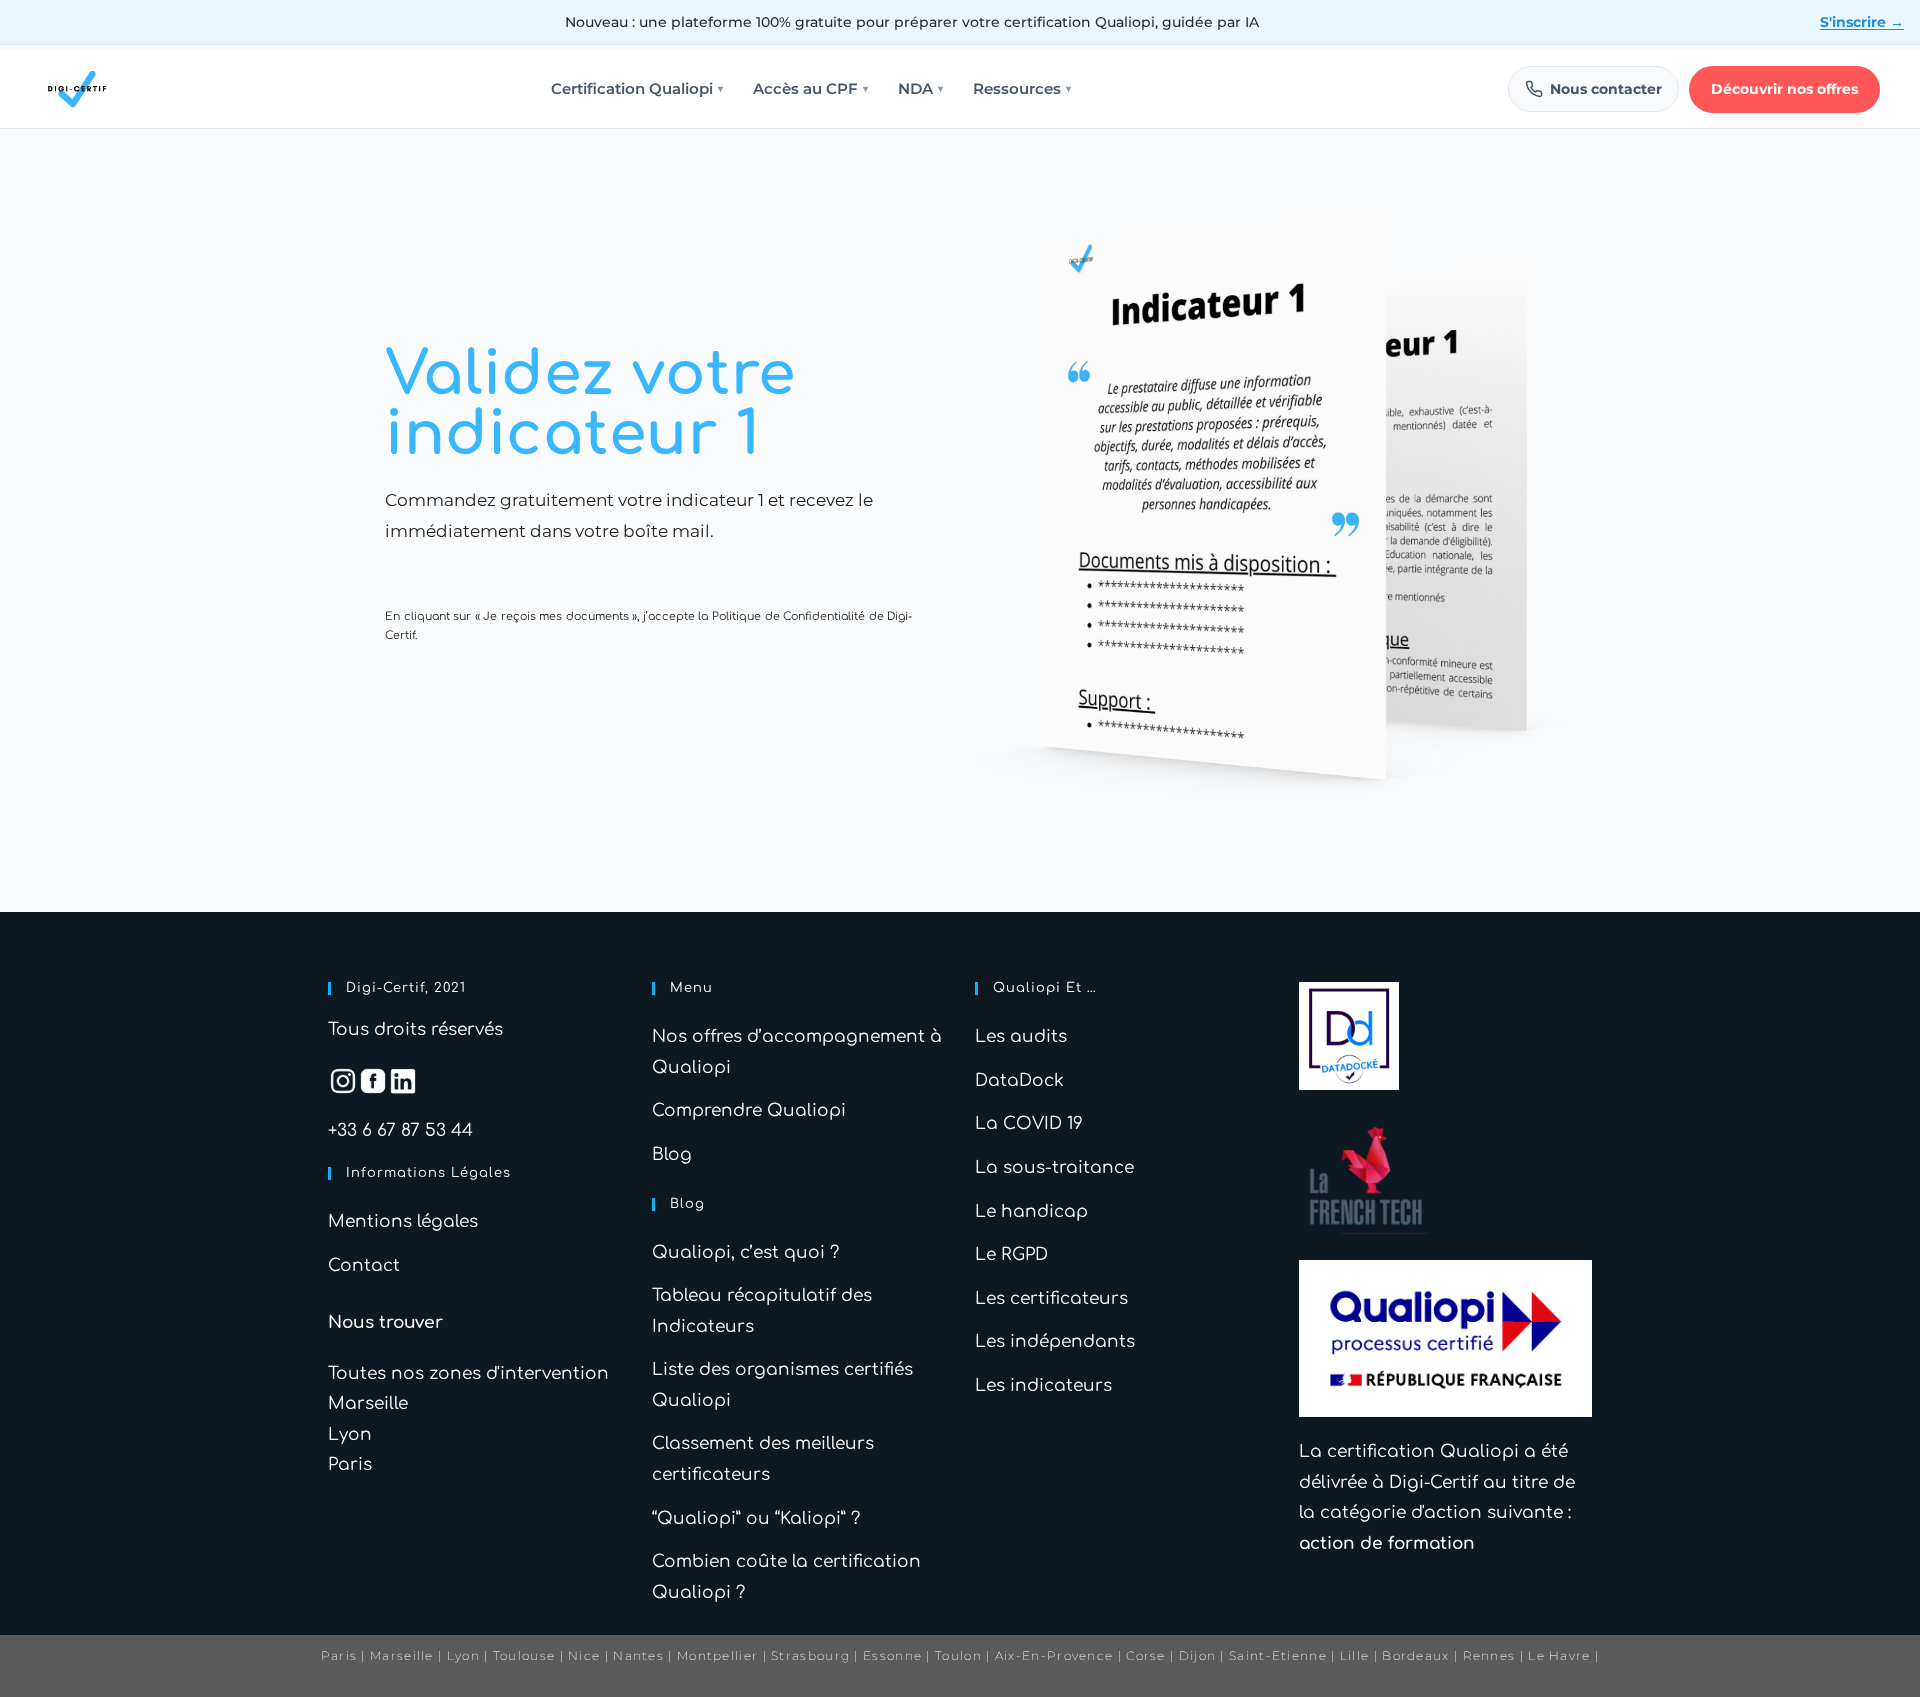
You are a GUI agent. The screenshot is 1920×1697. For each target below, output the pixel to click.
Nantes (638, 1655)
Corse (1146, 1655)
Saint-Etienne (1278, 1655)
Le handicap (1031, 1211)
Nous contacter (1606, 89)
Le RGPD (1011, 1254)
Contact (364, 1265)
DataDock (1019, 1080)
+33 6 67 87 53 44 (400, 1130)
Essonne (894, 1655)
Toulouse (524, 1655)
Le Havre (1559, 1655)
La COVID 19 (1029, 1123)
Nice (584, 1655)
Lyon (350, 1434)
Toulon (958, 1655)
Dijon (1198, 1655)
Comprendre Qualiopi (749, 1110)
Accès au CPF (810, 89)
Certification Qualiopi (637, 89)
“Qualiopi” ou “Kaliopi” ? (756, 1518)
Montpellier (717, 1655)
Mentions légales (403, 1221)
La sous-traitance (1054, 1167)
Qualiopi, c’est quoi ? (745, 1252)
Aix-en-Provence (1054, 1655)
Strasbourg (810, 1655)
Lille (1355, 1655)
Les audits (1021, 1036)
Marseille (368, 1403)
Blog (672, 1154)
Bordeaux (1415, 1655)
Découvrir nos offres (1784, 89)
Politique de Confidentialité (788, 616)
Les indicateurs (1043, 1385)
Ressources (1022, 89)
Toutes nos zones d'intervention (468, 1373)
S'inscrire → (1862, 22)
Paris (350, 1464)
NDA (920, 89)
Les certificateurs (1051, 1298)
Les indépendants (1055, 1341)
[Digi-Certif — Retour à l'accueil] (77, 89)
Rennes (1489, 1655)
